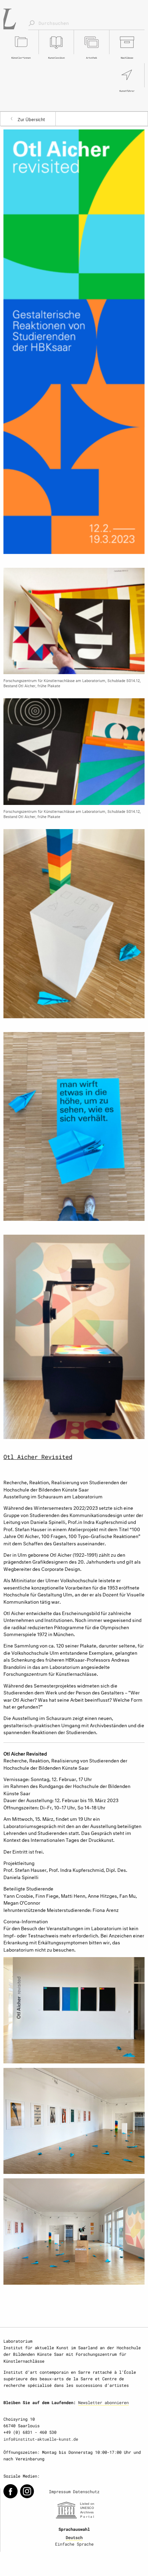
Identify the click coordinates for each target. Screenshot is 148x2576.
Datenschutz (86, 2491)
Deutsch (74, 2537)
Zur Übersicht (31, 119)
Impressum (60, 2491)
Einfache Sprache (74, 2544)
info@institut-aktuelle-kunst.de (41, 2439)
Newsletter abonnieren (103, 2402)
